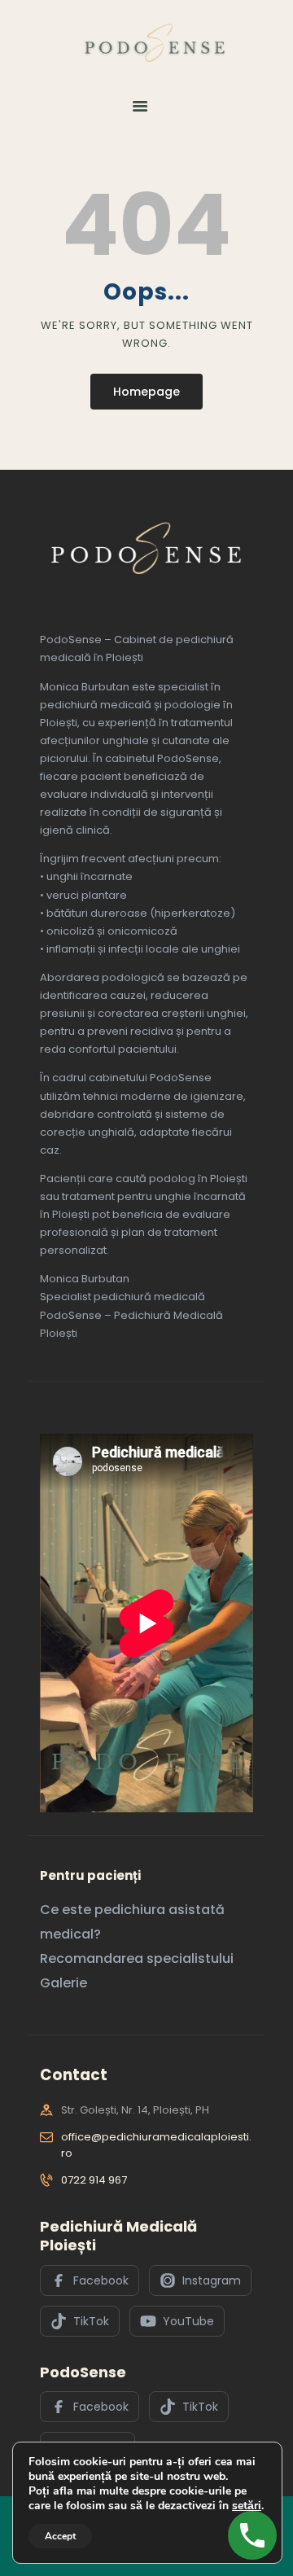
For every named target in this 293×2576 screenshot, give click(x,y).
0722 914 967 (94, 2180)
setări (247, 2506)
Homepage (146, 392)
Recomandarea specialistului (137, 1958)
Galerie (63, 1983)
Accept (60, 2536)
